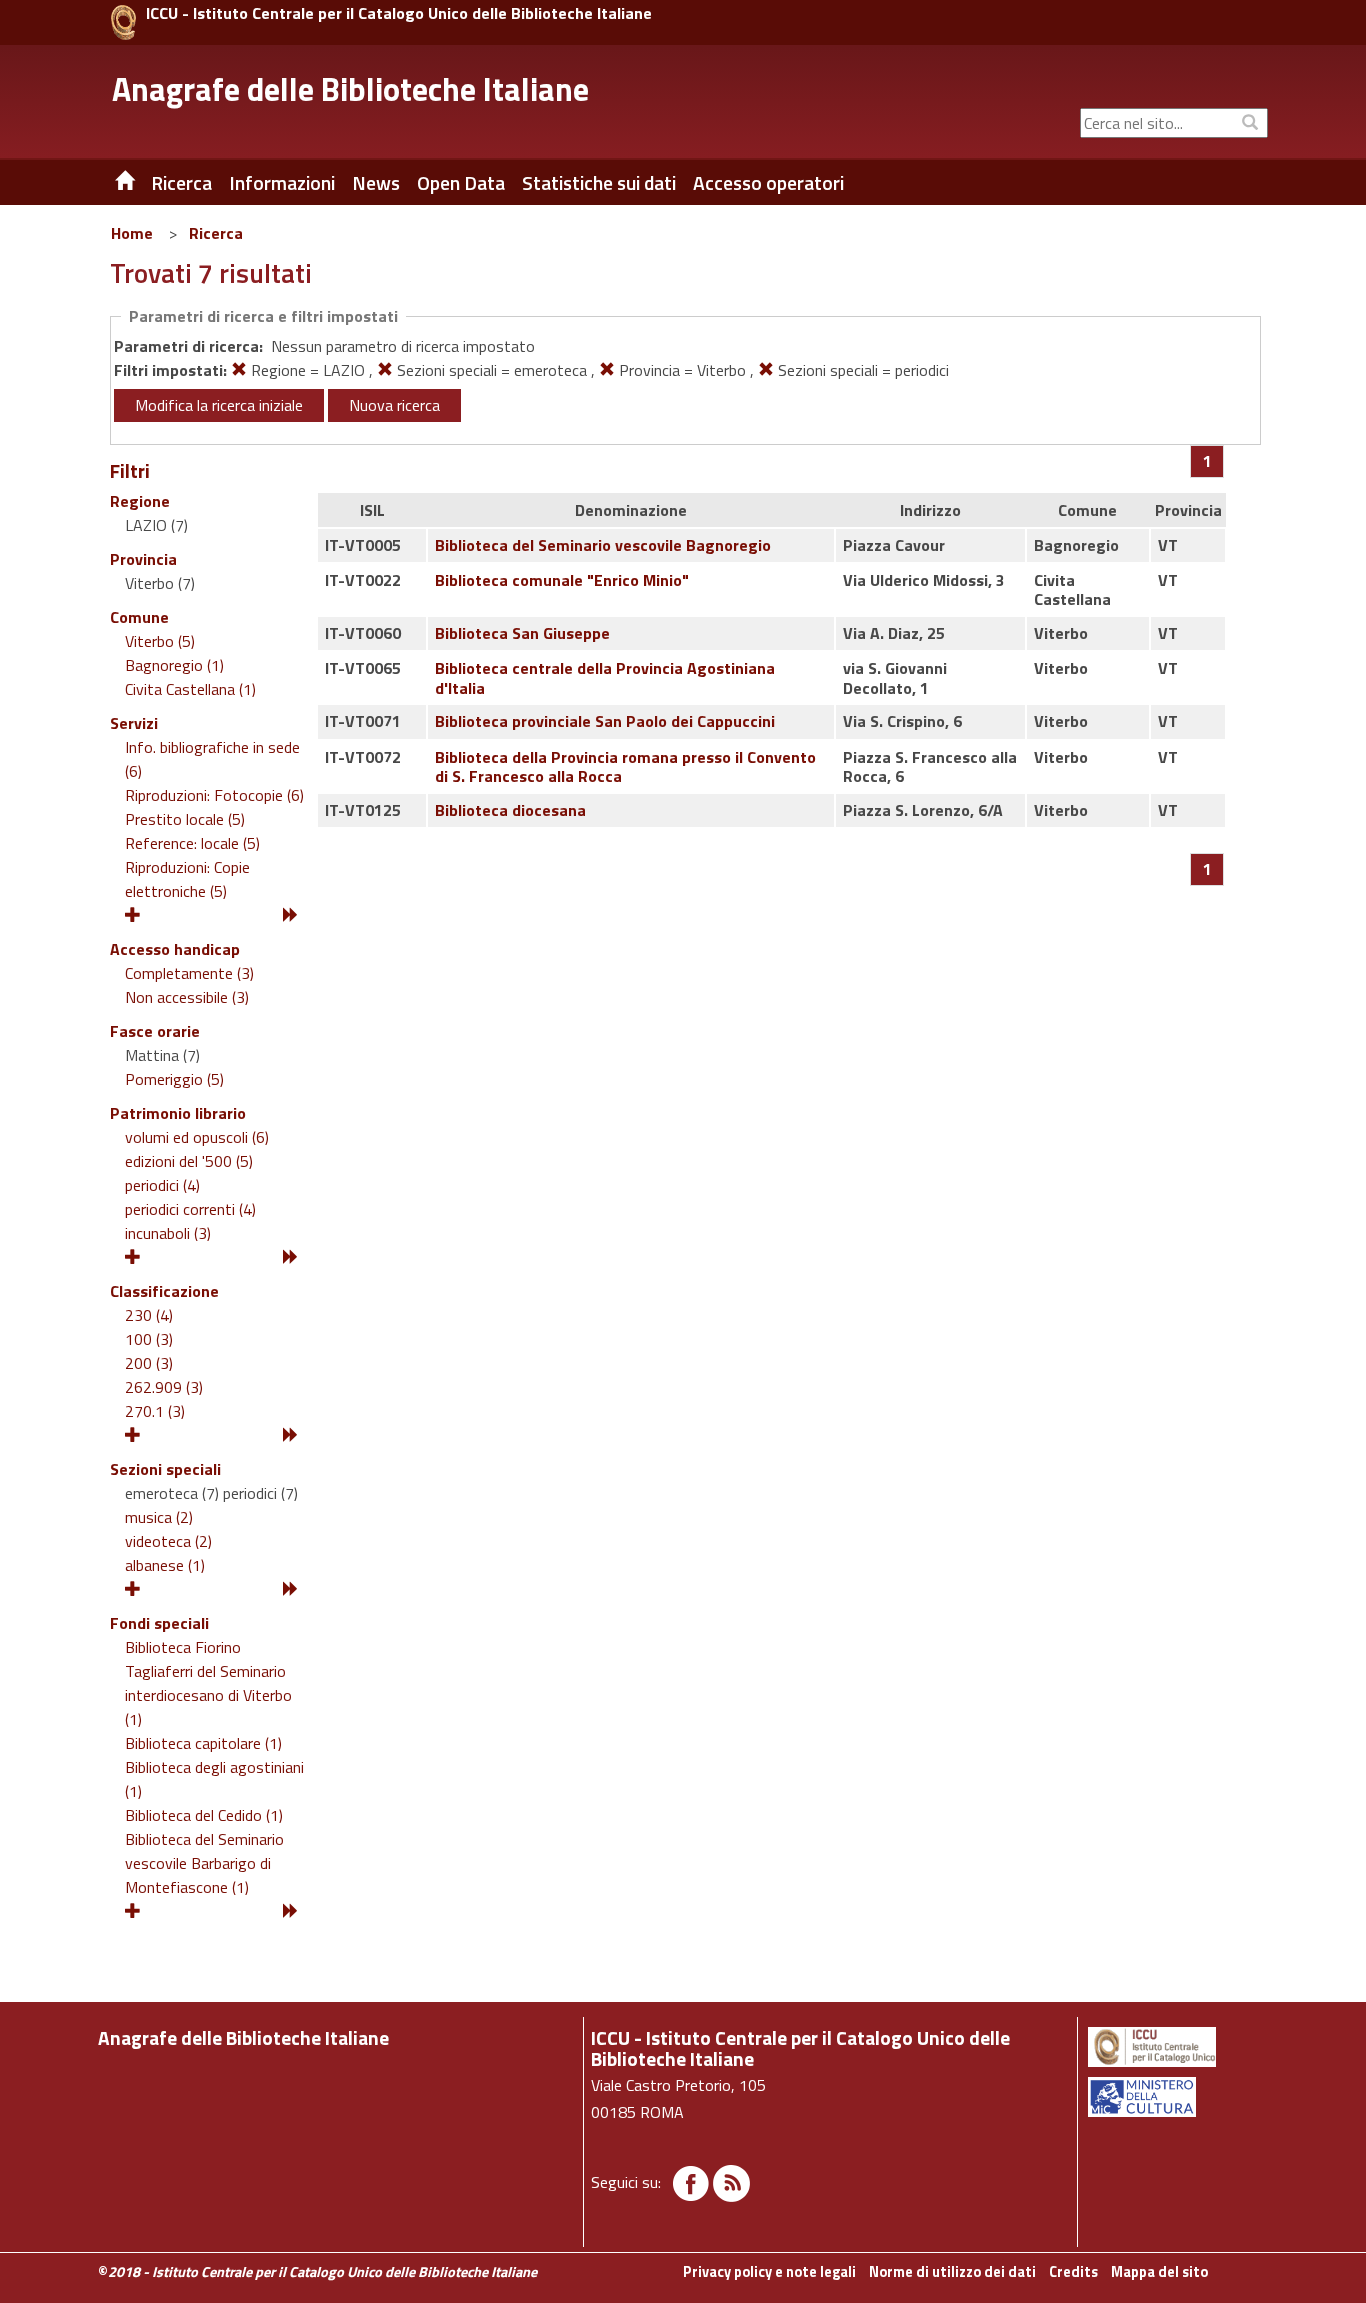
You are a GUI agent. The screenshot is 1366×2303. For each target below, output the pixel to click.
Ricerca (216, 233)
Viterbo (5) (160, 641)
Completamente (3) (189, 973)
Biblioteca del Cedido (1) (204, 1815)
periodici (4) (162, 1185)
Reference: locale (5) (192, 843)
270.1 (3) (155, 1411)
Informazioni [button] (282, 183)
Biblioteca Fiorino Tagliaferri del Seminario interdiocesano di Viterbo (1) (208, 1683)
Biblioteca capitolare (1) (203, 1743)
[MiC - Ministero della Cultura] (1176, 2097)
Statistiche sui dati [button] (599, 183)
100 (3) (149, 1339)
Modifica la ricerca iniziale (219, 405)
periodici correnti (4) (190, 1209)
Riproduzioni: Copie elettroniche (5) (187, 879)
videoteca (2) (168, 1541)
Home (132, 233)
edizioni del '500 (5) (189, 1161)
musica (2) (159, 1517)
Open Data (461, 183)
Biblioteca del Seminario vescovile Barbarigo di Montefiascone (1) (204, 1863)
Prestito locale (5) (185, 819)
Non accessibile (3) (187, 997)
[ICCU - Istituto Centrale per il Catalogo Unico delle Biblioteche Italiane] (123, 22)
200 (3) (149, 1363)
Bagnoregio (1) (174, 665)
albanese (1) (165, 1565)
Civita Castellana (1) (190, 689)
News (376, 183)
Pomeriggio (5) (174, 1079)
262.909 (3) (164, 1387)
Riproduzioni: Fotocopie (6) (214, 795)
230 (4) (149, 1315)
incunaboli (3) (168, 1233)
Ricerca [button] (181, 183)
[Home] (110, 183)
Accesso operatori (768, 183)
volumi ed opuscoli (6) (197, 1137)
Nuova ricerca (394, 405)
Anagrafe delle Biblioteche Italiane (350, 89)
